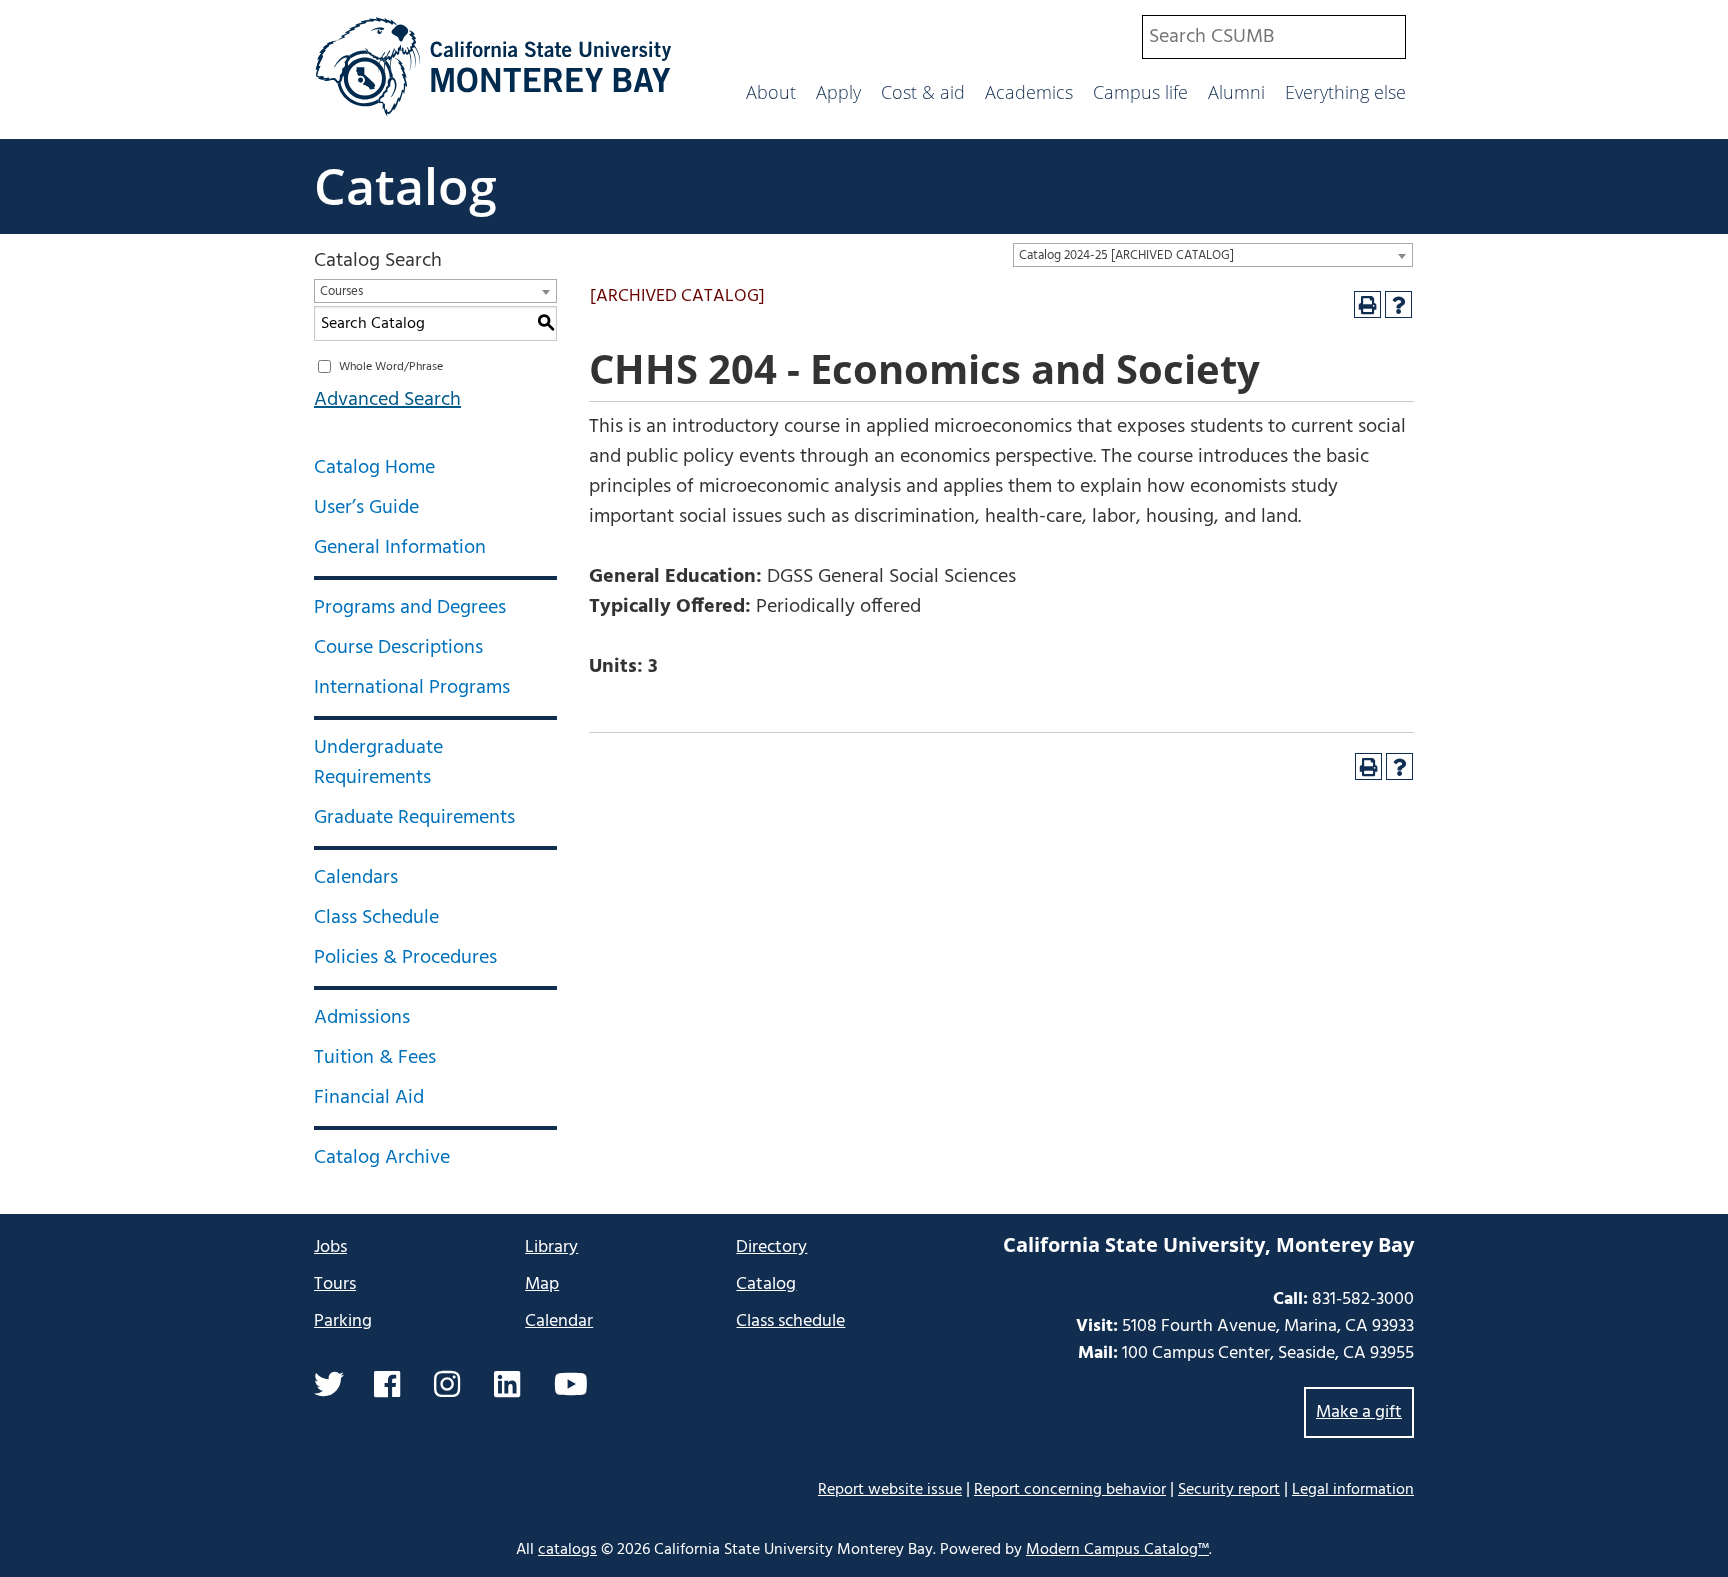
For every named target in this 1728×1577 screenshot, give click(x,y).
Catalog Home (374, 468)
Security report (1229, 1490)
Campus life (1140, 92)
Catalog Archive (382, 1158)
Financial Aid (369, 1098)
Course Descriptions (398, 648)
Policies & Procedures (405, 958)
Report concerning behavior (1070, 1490)
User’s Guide (366, 508)
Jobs (330, 1247)
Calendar (559, 1321)
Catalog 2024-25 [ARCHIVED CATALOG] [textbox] (1126, 255)
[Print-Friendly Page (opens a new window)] (1367, 304)
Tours (335, 1284)
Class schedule (790, 1321)
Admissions (362, 1018)
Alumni (1236, 92)
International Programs (412, 688)
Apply (838, 92)
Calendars (356, 878)
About (771, 92)
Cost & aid (923, 92)
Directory (771, 1247)
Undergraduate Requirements (378, 763)
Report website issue (890, 1489)
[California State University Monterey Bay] (493, 114)
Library (551, 1247)
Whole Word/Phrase (391, 367)
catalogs (567, 1550)
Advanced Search (387, 400)
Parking (343, 1321)
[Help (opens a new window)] (1398, 304)
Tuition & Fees (375, 1058)
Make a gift (1359, 1412)
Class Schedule (376, 918)
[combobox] (1274, 37)
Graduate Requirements (414, 818)
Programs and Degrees (410, 608)
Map (542, 1284)
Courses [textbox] (341, 291)
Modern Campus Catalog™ (1117, 1550)
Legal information (1353, 1490)
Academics (1029, 92)
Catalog (405, 186)
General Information (400, 548)
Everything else (1345, 92)
